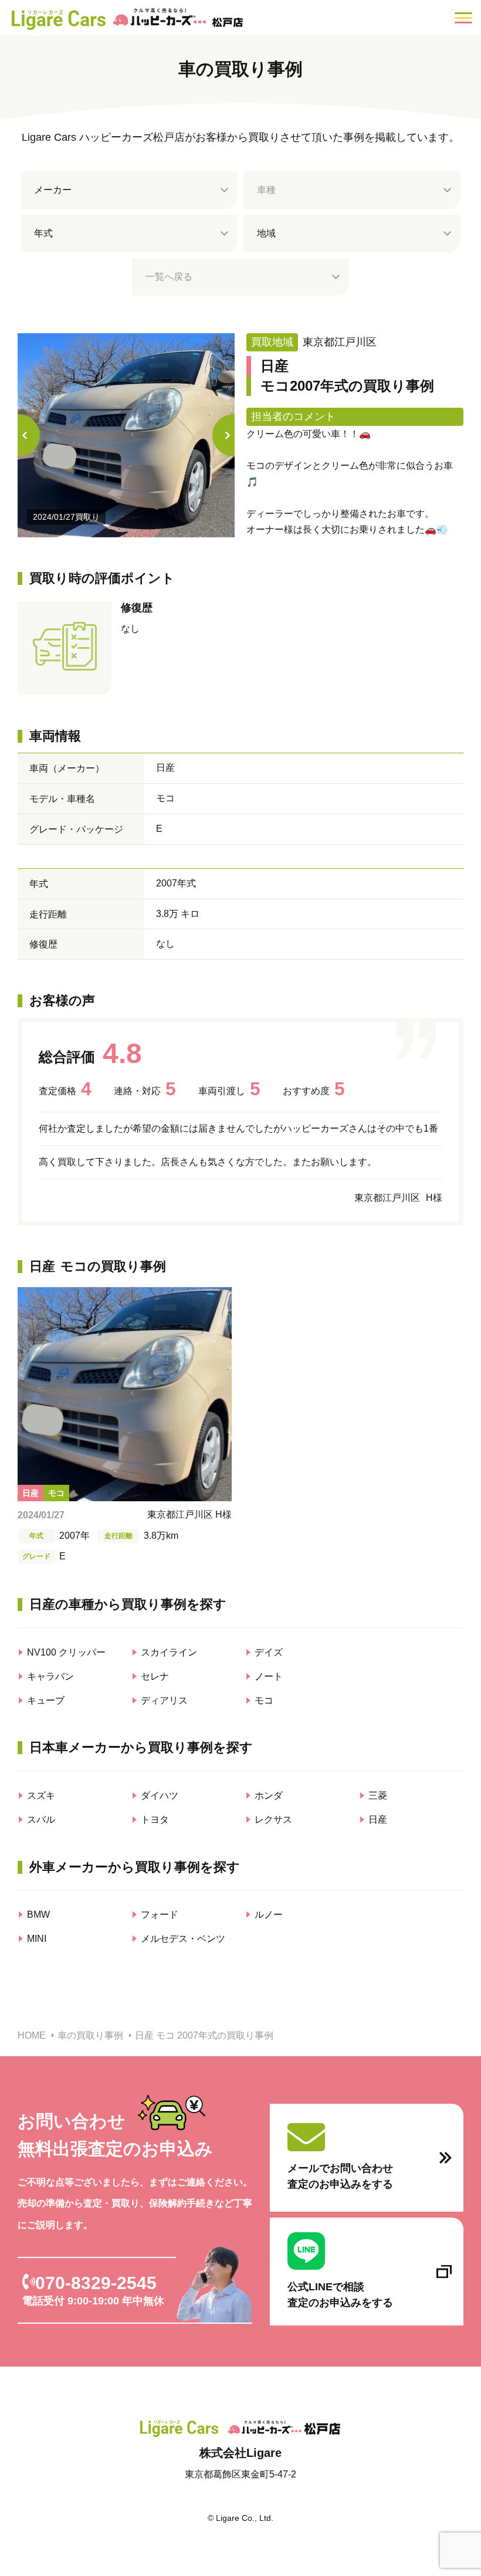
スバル (41, 1820)
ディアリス (164, 1700)
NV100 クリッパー (66, 1652)
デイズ (269, 1652)
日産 (378, 1820)
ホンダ (269, 1795)
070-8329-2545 (96, 2283)
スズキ (41, 1795)
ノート (269, 1676)
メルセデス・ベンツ (183, 1939)
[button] (233, 435)
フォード (160, 1915)
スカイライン (169, 1652)
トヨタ (155, 1820)
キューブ (46, 1700)
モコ (264, 1700)
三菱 (378, 1795)
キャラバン (50, 1676)
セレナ (155, 1676)
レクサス (273, 1820)
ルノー (269, 1915)
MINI (37, 1939)
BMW (38, 1915)
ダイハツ (160, 1795)
